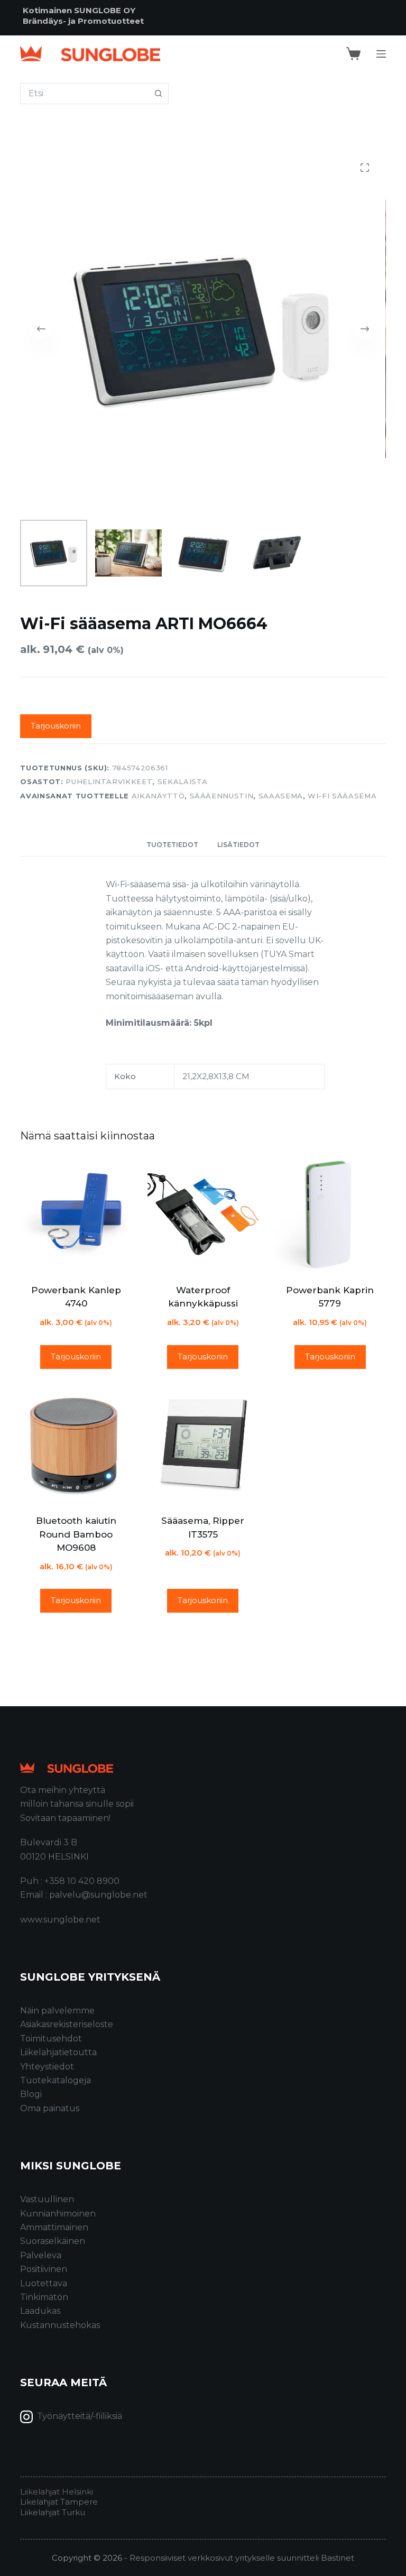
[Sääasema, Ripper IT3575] (203, 1446)
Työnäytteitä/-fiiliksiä (80, 2416)
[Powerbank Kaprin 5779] (330, 1215)
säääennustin (222, 796)
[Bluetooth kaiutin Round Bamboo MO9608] (76, 1446)
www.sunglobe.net (60, 1920)
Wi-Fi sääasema (342, 796)
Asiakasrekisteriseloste (67, 2024)
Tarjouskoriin (56, 726)
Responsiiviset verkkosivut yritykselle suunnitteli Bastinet (242, 2558)
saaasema (281, 796)
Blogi (31, 2094)
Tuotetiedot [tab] (172, 845)
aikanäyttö (158, 796)
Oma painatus (50, 2108)
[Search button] (158, 94)
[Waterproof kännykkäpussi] (203, 1215)
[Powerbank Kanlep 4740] (76, 1215)
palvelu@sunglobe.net (98, 1895)
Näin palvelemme (57, 2011)
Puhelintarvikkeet (109, 781)
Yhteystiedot (47, 2067)
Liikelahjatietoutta (58, 2052)
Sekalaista (183, 781)
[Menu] (381, 54)
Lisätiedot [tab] (238, 845)
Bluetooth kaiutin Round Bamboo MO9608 (76, 1534)
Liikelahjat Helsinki (57, 2492)
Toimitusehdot (51, 2039)
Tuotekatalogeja (56, 2080)
